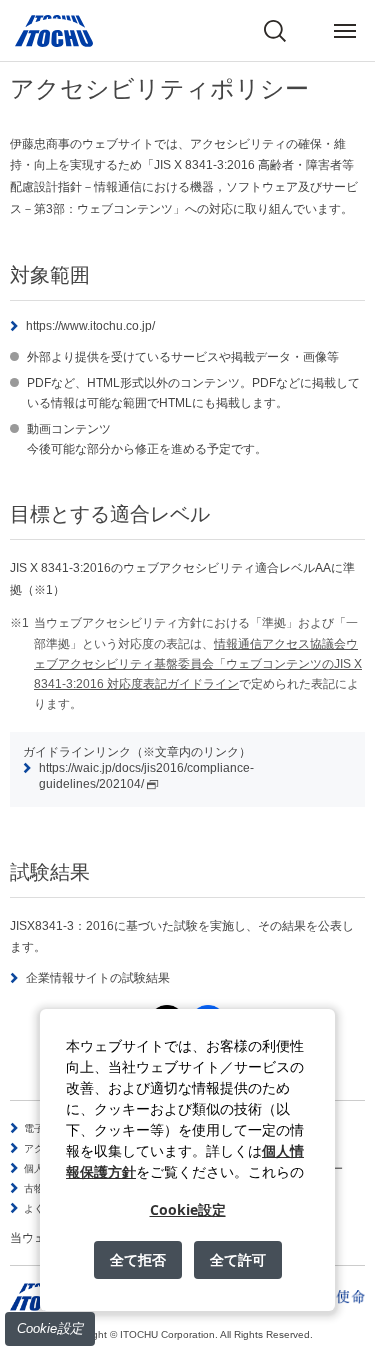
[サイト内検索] (275, 31)
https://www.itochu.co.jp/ (90, 326)
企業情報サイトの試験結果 (98, 978)
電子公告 (44, 1128)
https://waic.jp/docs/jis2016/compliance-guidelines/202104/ (146, 776)
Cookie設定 (50, 1328)
